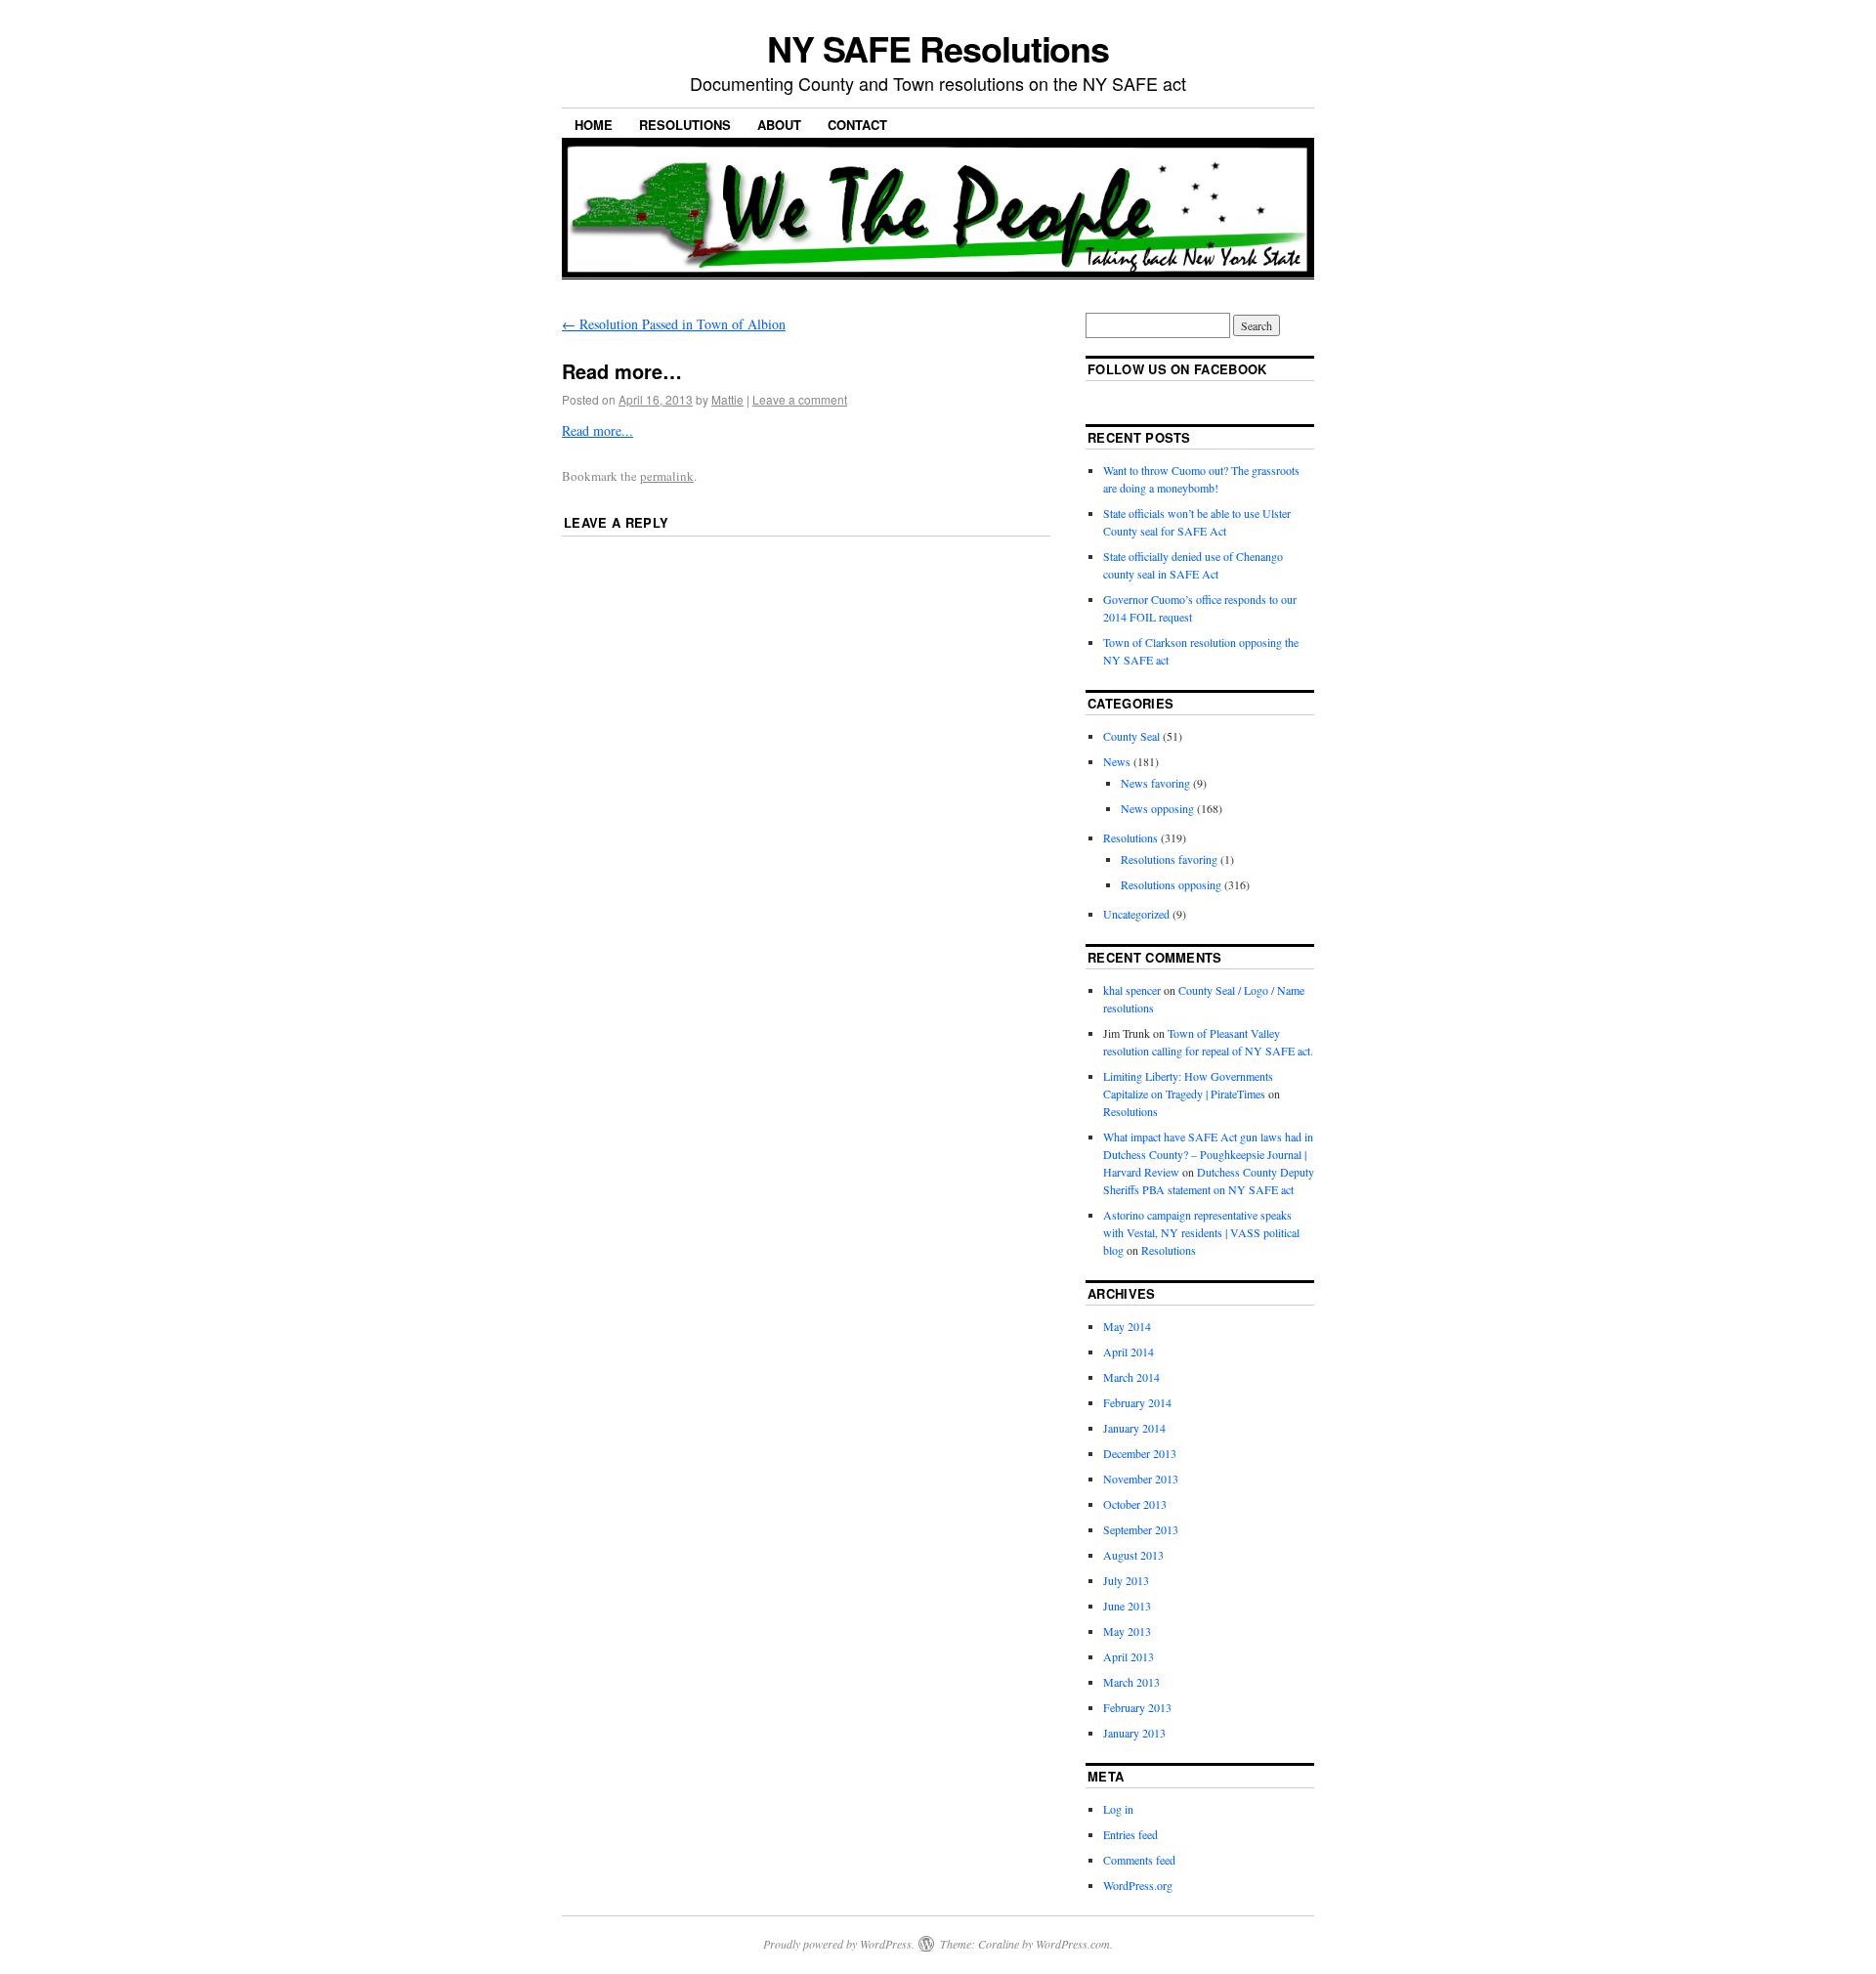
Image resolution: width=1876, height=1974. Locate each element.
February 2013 (1137, 1707)
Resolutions (685, 125)
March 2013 (1131, 1682)
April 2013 (1129, 1656)
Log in (1118, 1809)
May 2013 (1127, 1631)
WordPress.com (1073, 1944)
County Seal (1131, 736)
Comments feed (1139, 1860)
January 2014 (1134, 1428)
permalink (667, 476)
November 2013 (1141, 1479)
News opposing (1157, 808)
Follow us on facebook (1177, 369)
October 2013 (1135, 1504)
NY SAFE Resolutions (938, 48)
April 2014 (1129, 1352)
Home (594, 125)
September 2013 (1141, 1529)
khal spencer (1132, 990)
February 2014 (1137, 1402)
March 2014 (1131, 1377)
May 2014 (1127, 1326)
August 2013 (1133, 1555)
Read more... (597, 430)
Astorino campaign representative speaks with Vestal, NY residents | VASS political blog (1201, 1232)
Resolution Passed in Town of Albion (674, 324)
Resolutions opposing (1171, 884)
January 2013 (1134, 1733)
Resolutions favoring (1169, 859)
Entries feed (1130, 1834)
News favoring (1155, 783)
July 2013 (1126, 1580)
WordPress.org (1138, 1885)
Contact (857, 125)
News (1117, 761)
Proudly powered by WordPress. (839, 1944)
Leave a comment (800, 399)
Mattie (727, 399)
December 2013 (1140, 1453)
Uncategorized (1136, 914)
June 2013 (1127, 1606)
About (779, 125)
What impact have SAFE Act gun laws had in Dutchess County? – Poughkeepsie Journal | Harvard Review (1208, 1154)
